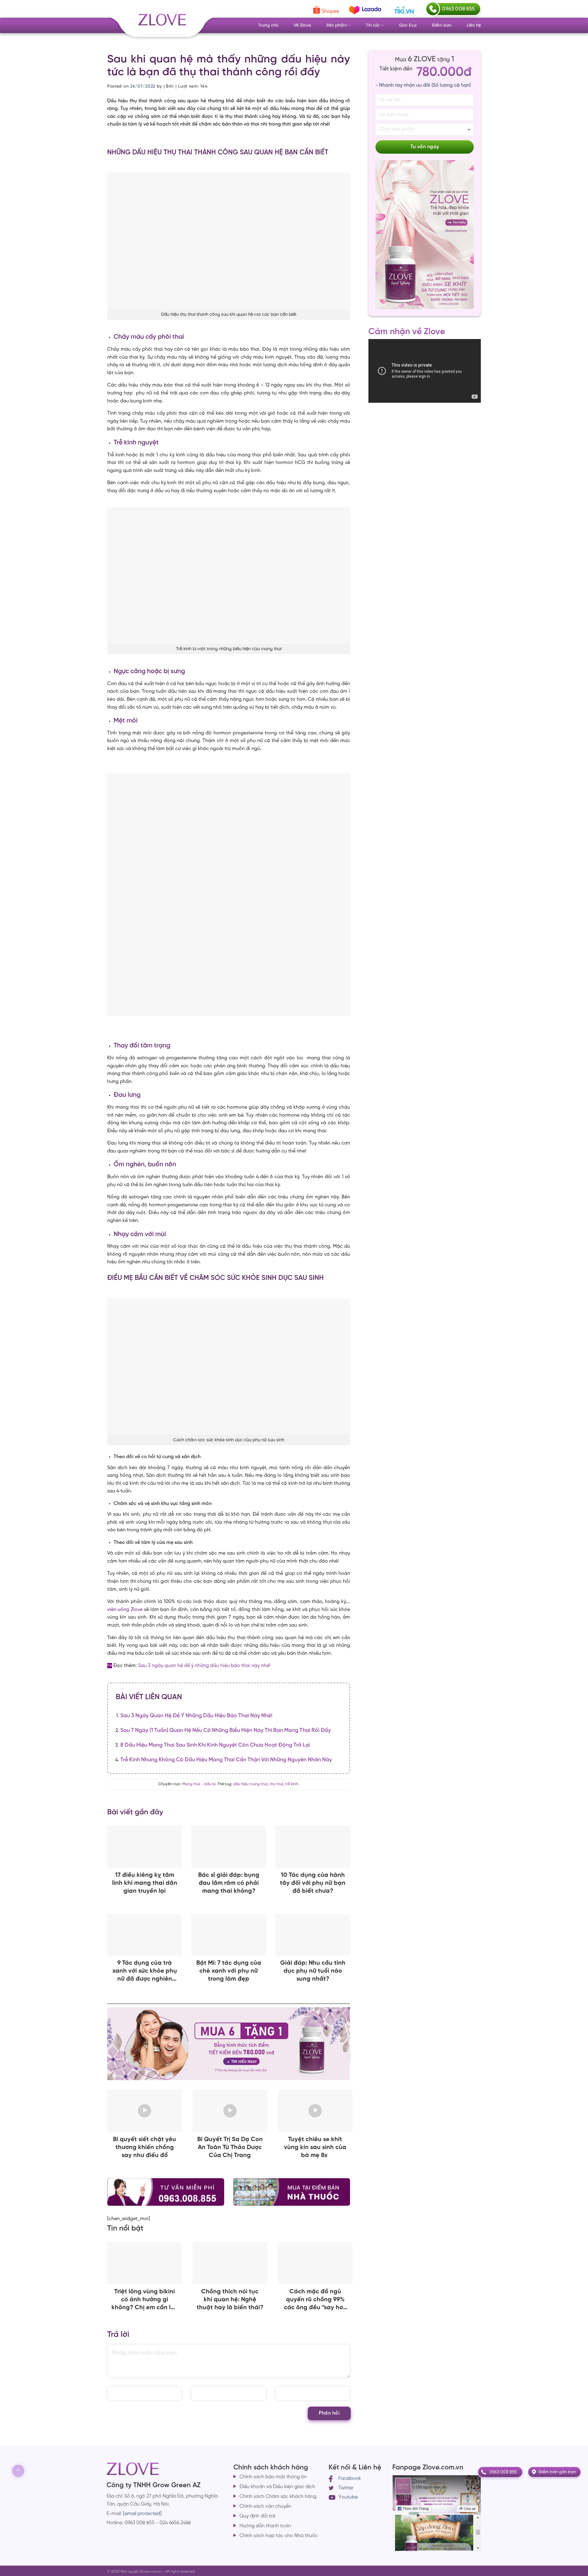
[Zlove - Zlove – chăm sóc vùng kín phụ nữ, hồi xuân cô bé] (161, 24)
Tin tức (373, 25)
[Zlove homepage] (229, 894)
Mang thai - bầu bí (199, 1784)
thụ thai (276, 1784)
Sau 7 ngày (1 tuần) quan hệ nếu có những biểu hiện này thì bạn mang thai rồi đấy (226, 1730)
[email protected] (142, 2514)
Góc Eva (408, 25)
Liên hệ (474, 25)
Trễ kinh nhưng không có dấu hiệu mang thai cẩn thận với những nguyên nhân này (226, 1760)
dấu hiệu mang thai (250, 1784)
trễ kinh (292, 1784)
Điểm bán (442, 25)
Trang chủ (268, 25)
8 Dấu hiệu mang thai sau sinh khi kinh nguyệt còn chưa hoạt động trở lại (215, 1745)
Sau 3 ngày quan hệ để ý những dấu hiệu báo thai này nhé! (204, 1666)
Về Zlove (302, 25)
